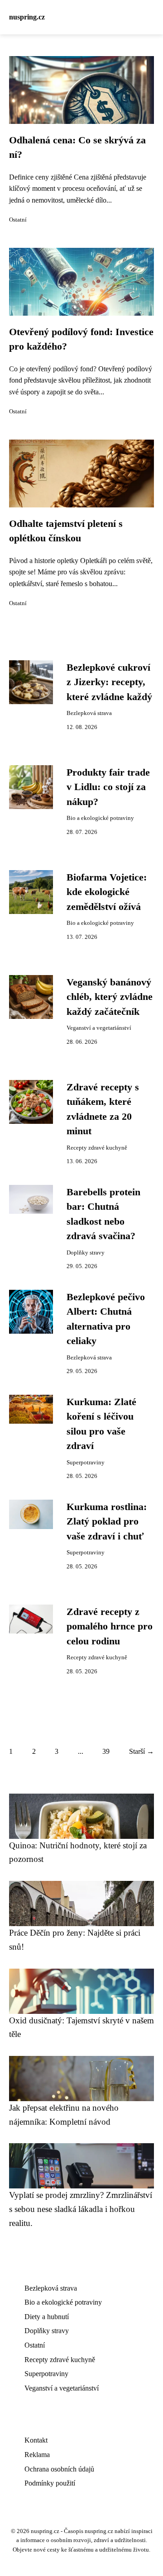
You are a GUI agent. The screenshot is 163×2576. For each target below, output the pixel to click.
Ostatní (18, 220)
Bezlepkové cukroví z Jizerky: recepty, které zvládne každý (109, 682)
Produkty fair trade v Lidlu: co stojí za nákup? (108, 787)
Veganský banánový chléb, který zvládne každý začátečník (110, 997)
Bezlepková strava (89, 713)
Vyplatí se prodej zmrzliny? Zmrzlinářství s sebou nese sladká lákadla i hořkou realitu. (81, 2209)
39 (106, 1751)
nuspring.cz (27, 17)
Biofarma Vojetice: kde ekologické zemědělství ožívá (107, 892)
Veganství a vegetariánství (99, 1028)
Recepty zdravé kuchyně (97, 1148)
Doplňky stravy (86, 1253)
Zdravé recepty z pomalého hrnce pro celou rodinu (110, 1627)
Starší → (141, 1751)
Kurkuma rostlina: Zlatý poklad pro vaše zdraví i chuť (107, 1522)
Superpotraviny (86, 1463)
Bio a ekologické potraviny (100, 818)
